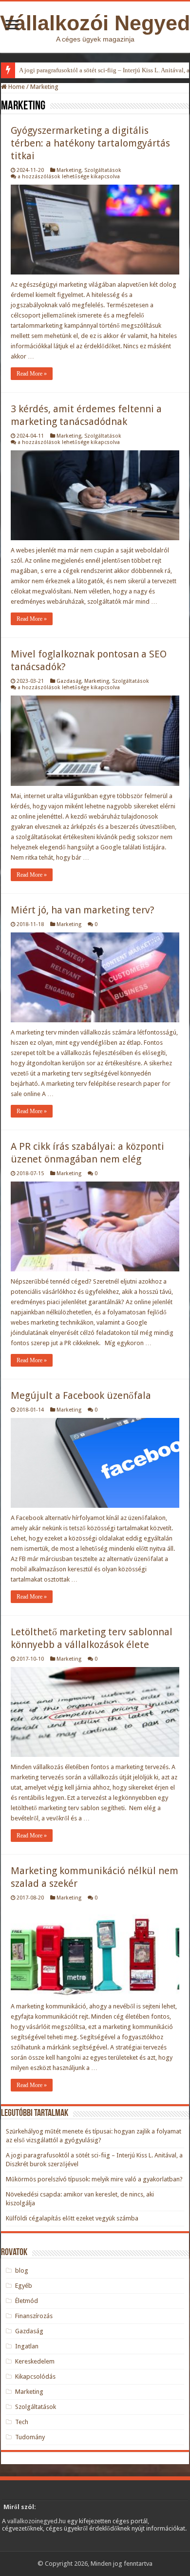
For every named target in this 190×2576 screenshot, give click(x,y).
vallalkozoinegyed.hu (37, 2521)
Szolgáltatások (103, 170)
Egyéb (24, 2286)
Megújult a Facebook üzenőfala (81, 1395)
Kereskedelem (35, 2361)
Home (16, 87)
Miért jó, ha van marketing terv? (83, 910)
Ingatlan (27, 2346)
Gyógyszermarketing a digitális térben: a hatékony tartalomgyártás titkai (90, 143)
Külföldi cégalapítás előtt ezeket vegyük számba (72, 2218)
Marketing (69, 170)
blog (22, 2270)
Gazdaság (69, 681)
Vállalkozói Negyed (95, 23)
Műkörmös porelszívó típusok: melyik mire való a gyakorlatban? (94, 2179)
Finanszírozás (34, 2316)
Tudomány (30, 2437)
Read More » (32, 374)
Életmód (27, 2301)
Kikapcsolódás (35, 2376)
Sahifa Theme (21, 2547)
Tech (22, 2422)
